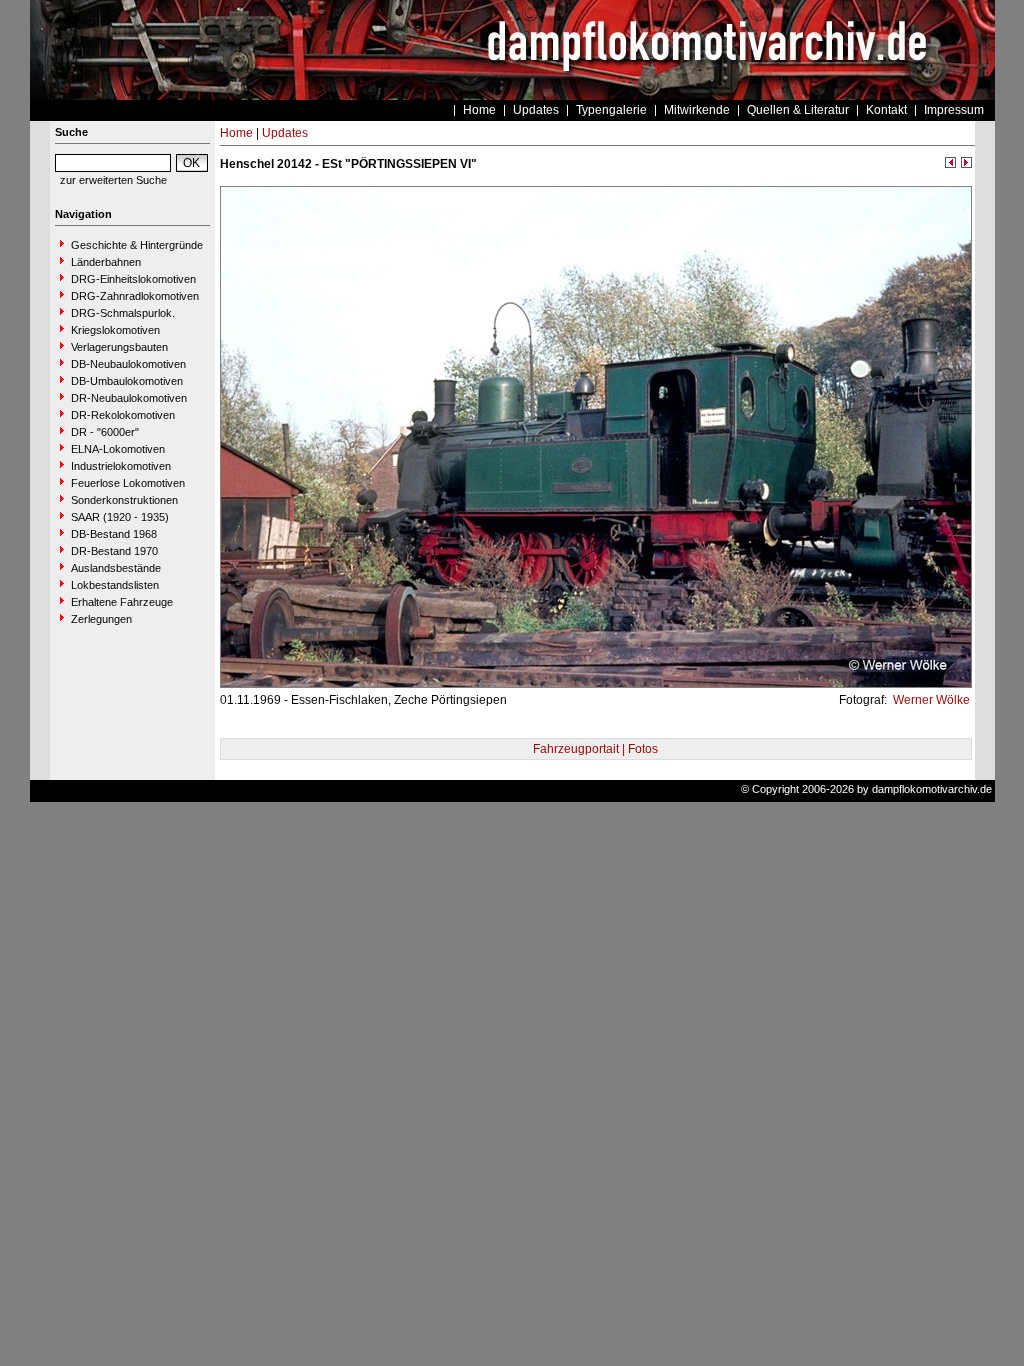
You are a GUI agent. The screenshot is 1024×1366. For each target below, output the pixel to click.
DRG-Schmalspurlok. (123, 313)
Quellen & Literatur (798, 110)
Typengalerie (611, 110)
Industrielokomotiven (121, 466)
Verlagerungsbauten (119, 347)
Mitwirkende (697, 110)
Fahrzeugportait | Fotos (595, 749)
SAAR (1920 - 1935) (120, 517)
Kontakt (886, 110)
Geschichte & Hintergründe (137, 245)
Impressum (954, 110)
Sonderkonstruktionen (124, 500)
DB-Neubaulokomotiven (128, 364)
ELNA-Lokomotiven (118, 449)
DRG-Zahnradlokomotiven (135, 296)
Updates (536, 110)
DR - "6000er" (105, 432)
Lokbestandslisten (115, 585)
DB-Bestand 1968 (114, 534)
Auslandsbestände (116, 568)
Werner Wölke (930, 700)
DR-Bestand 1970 (114, 551)
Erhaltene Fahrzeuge (122, 602)
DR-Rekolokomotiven (123, 415)
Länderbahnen (106, 262)
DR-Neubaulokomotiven (129, 398)
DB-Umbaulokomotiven (127, 381)
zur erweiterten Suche (113, 180)
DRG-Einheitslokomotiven (133, 279)
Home (479, 110)
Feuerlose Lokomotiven (128, 483)
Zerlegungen (101, 619)
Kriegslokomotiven (115, 330)
